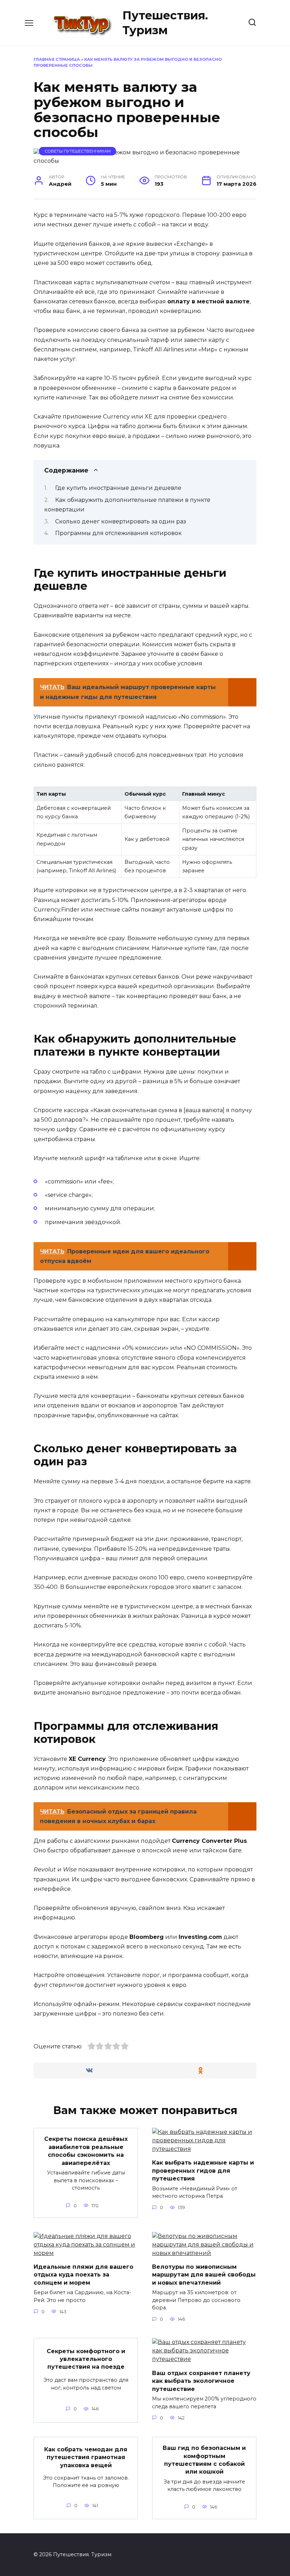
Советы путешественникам (78, 151)
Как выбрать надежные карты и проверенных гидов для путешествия (203, 2171)
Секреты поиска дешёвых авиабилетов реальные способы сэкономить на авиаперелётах (86, 2151)
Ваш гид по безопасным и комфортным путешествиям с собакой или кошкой (204, 2460)
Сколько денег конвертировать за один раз (121, 521)
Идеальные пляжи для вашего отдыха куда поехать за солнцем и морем (83, 2275)
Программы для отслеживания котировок (118, 533)
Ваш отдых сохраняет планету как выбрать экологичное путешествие (201, 2381)
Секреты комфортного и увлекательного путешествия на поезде (86, 2359)
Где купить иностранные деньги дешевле (118, 488)
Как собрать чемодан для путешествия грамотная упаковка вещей (86, 2457)
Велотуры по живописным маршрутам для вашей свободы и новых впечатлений (204, 2275)
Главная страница (57, 59)
